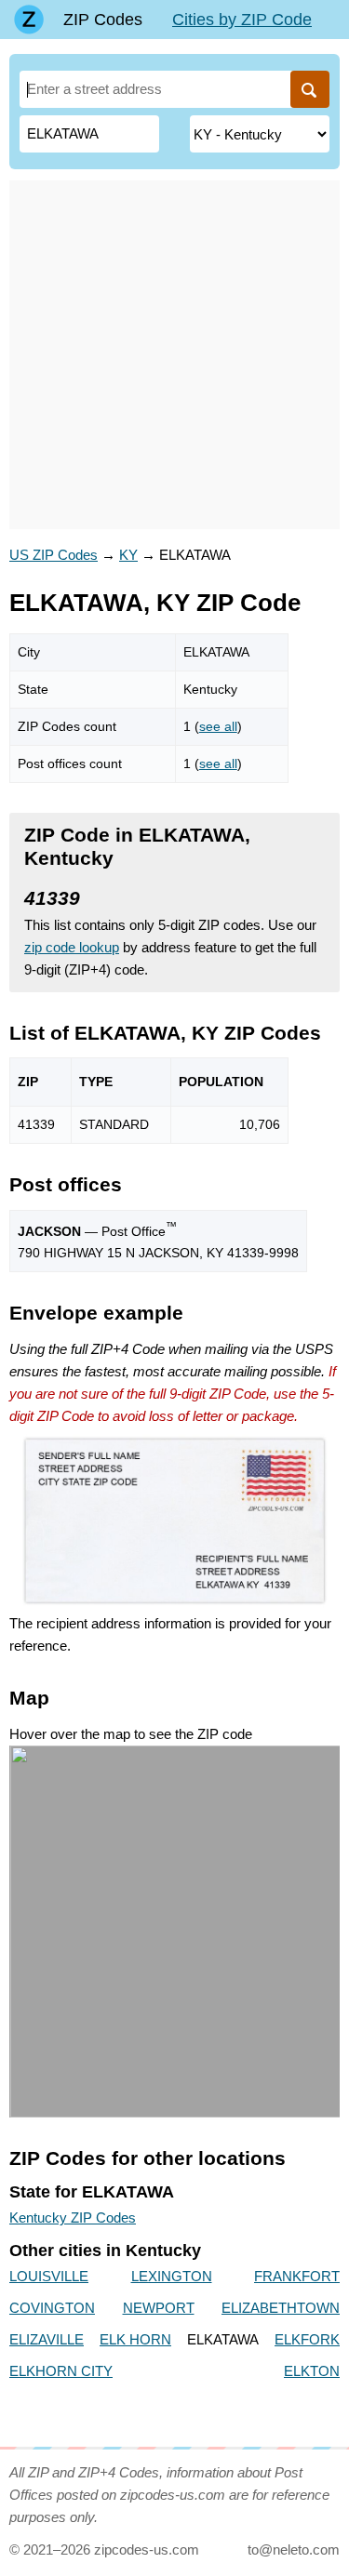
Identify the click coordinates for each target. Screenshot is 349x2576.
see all (218, 726)
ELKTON (312, 2371)
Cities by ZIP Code (242, 20)
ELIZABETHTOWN (281, 2308)
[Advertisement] (174, 355)
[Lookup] (310, 89)
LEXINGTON (172, 2276)
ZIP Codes (103, 20)
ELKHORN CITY (61, 2371)
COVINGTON (52, 2308)
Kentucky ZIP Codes (73, 2217)
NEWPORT (159, 2308)
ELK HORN (135, 2339)
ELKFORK (307, 2339)
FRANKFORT (297, 2276)
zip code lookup (72, 947)
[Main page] (29, 20)
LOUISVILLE (49, 2276)
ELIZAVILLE (47, 2339)
